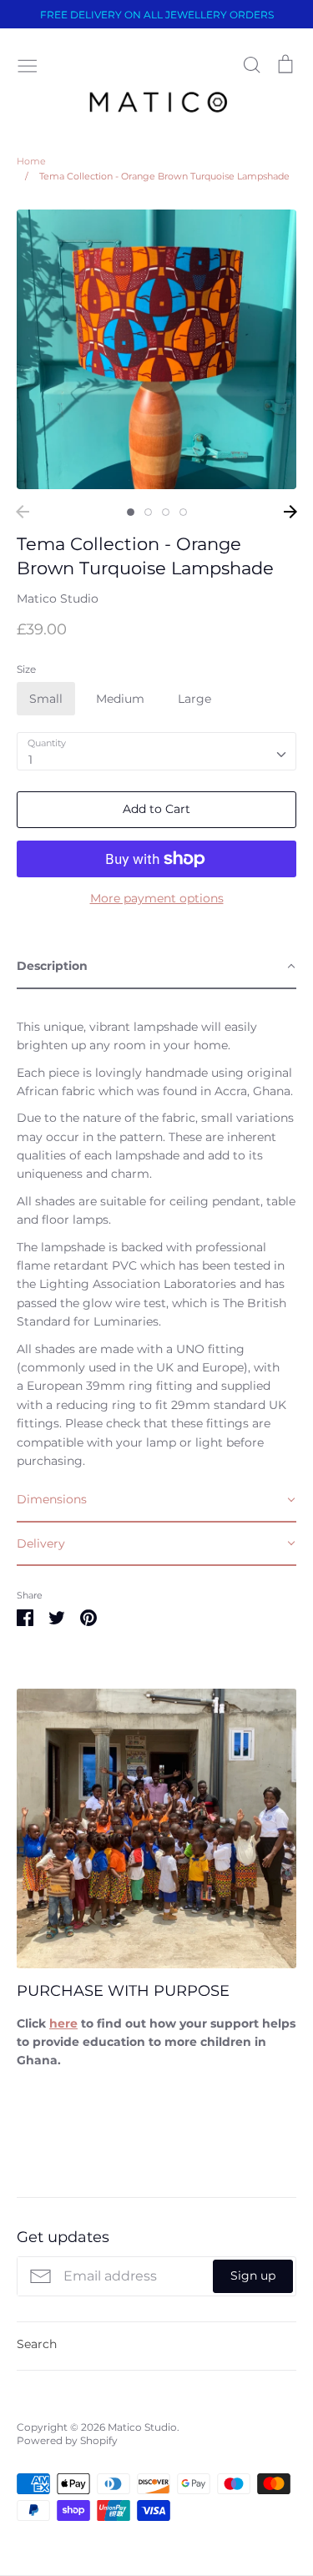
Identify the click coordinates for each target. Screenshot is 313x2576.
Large (194, 699)
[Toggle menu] (28, 64)
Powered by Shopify (67, 2440)
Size (26, 669)
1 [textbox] (30, 760)
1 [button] (131, 512)
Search (37, 2344)
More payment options (157, 898)
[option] (156, 349)
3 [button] (166, 512)
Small (46, 699)
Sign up (253, 2275)
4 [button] (183, 512)
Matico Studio (58, 599)
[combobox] (156, 751)
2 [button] (148, 512)
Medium (120, 699)
